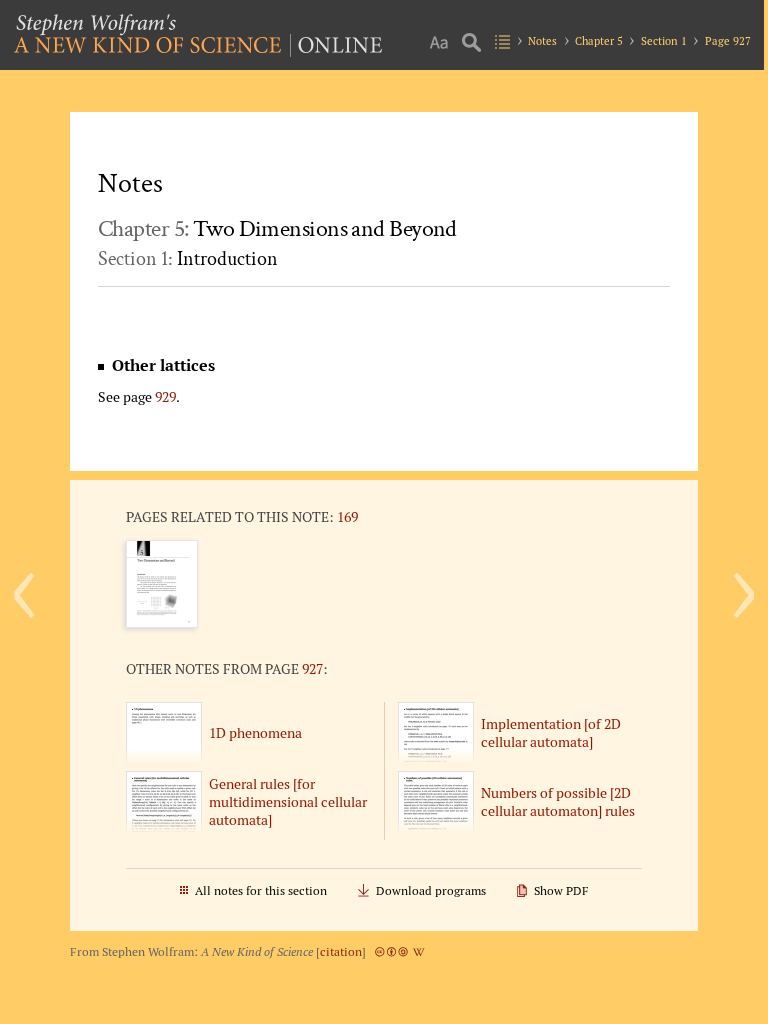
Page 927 (728, 41)
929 (165, 396)
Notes (542, 41)
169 (347, 516)
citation (341, 951)
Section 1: (188, 259)
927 (312, 668)
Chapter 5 (599, 41)
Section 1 (664, 41)
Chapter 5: (277, 228)
